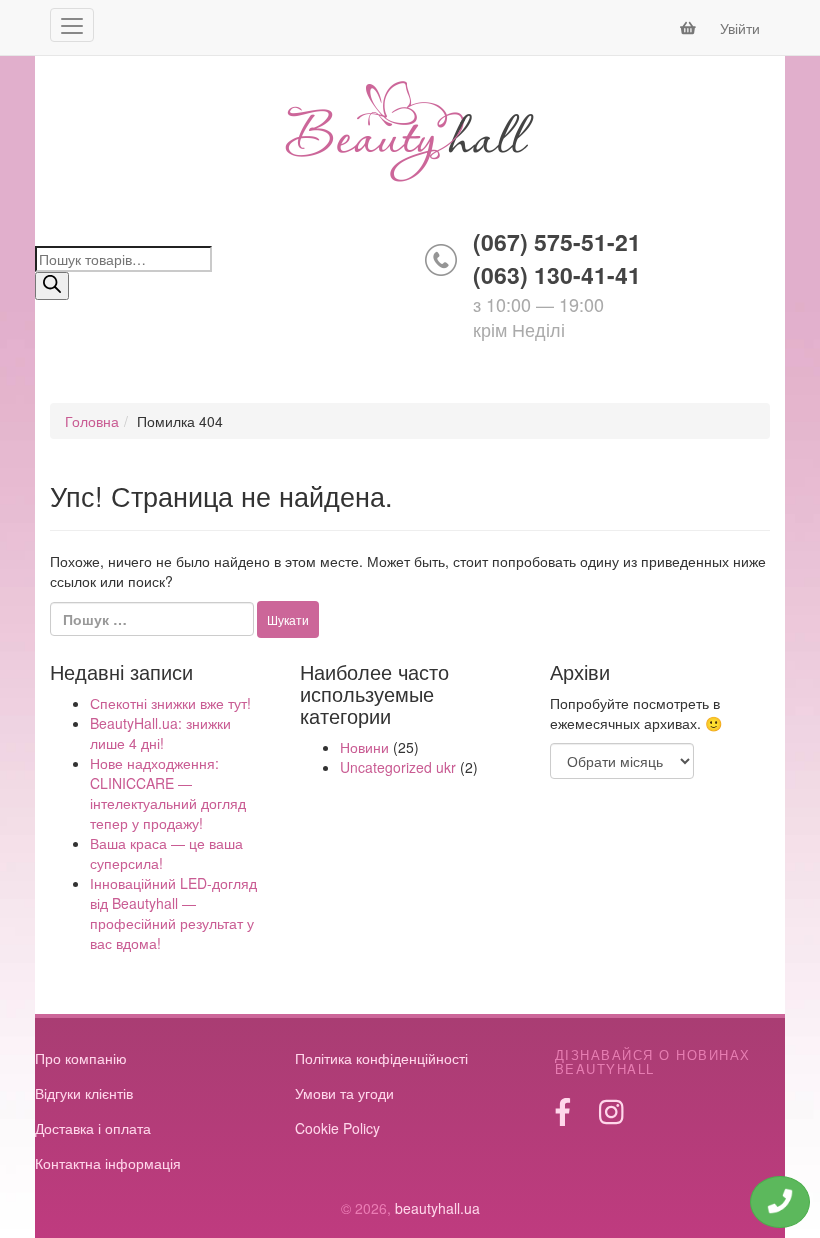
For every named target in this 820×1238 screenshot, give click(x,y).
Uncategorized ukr (398, 767)
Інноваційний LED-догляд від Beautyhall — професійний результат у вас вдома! (173, 913)
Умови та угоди (344, 1093)
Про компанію (81, 1058)
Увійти (740, 28)
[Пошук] (52, 286)
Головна (92, 421)
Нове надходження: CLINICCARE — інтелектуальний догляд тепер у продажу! (168, 793)
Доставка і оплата (93, 1128)
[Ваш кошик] (690, 28)
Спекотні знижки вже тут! (170, 703)
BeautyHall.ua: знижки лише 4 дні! (160, 733)
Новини (364, 747)
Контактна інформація (108, 1163)
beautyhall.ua (410, 133)
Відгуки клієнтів (84, 1093)
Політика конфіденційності (381, 1058)
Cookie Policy (337, 1128)
